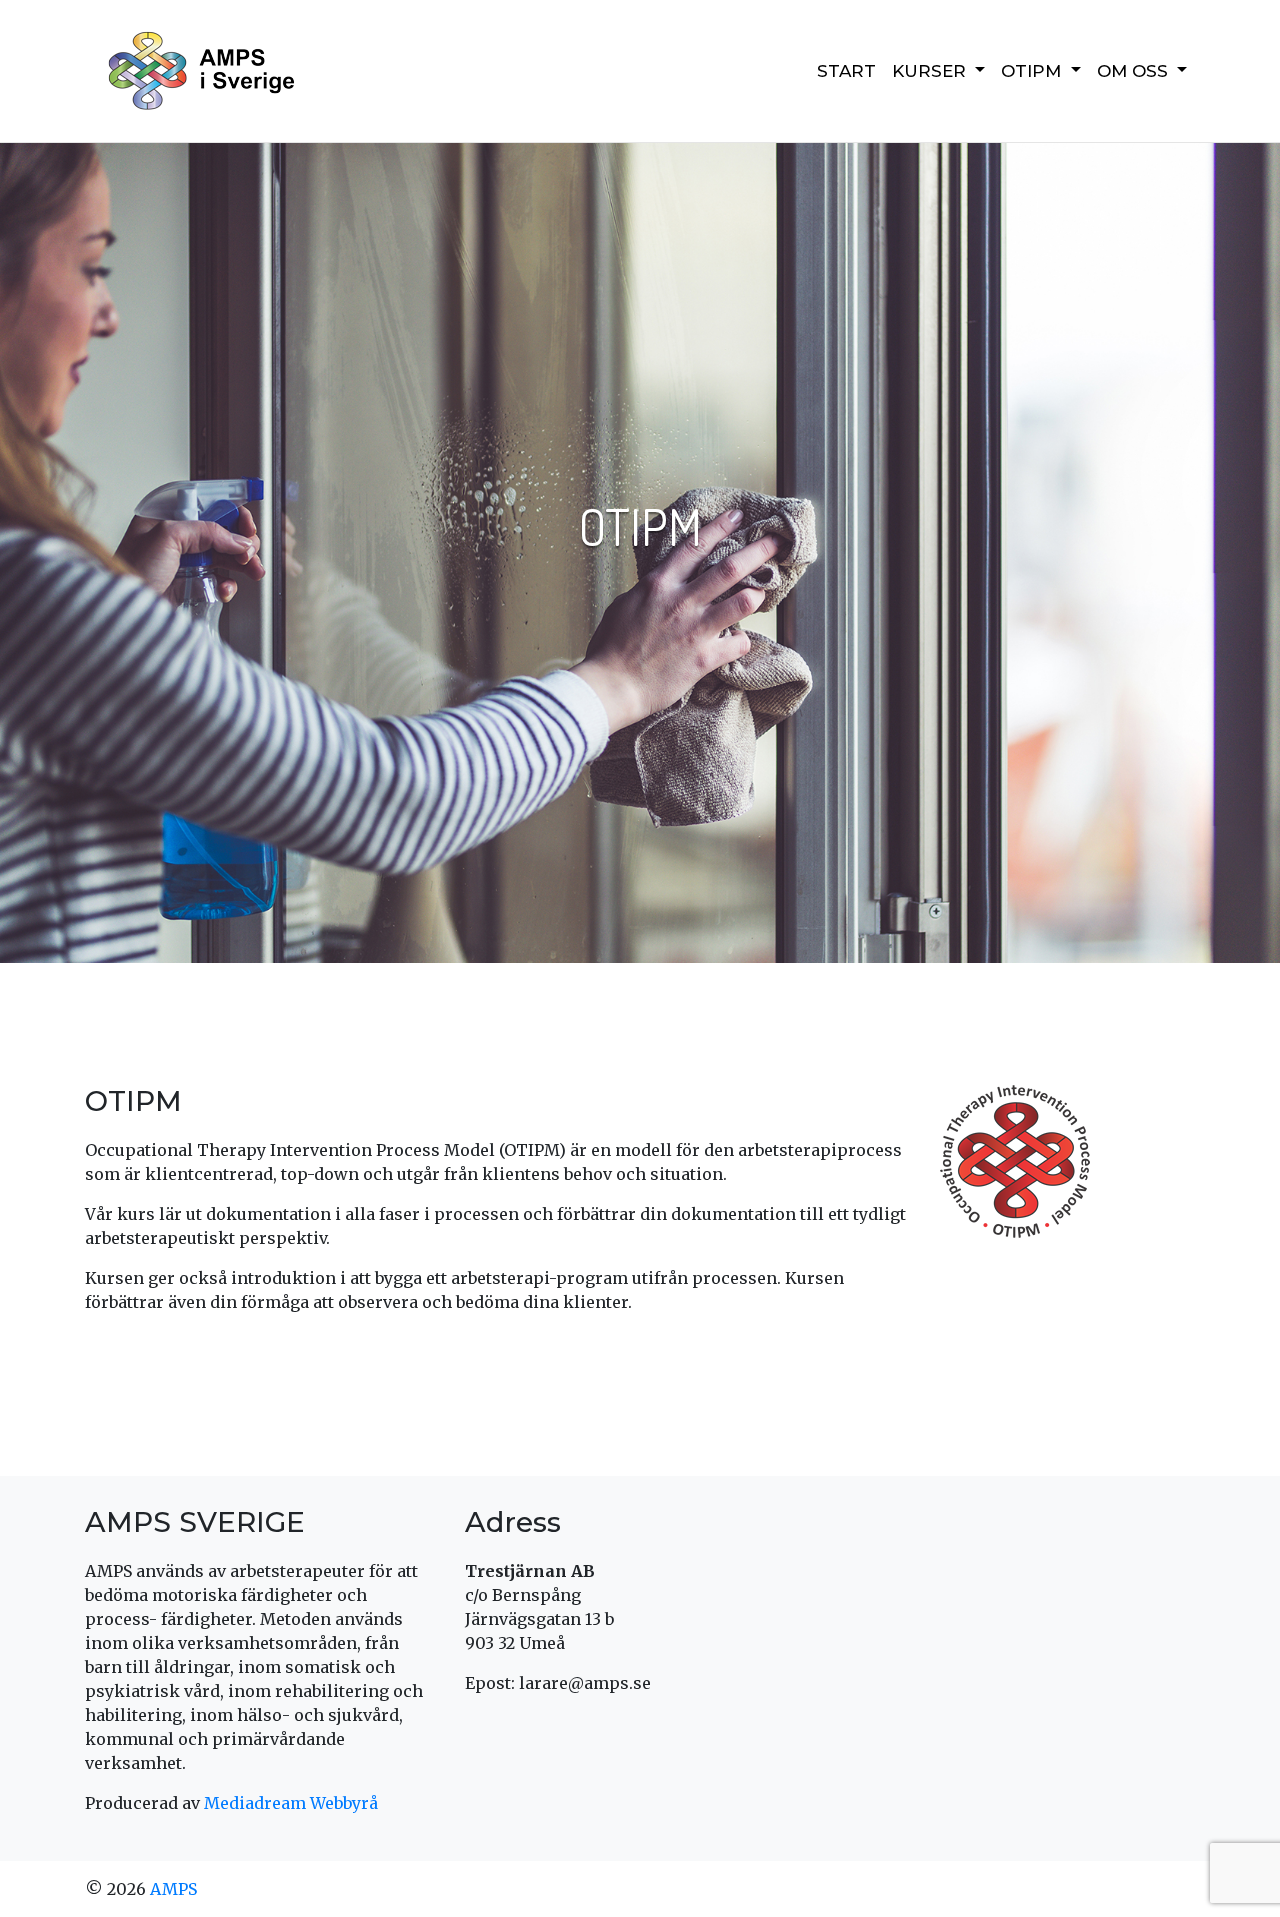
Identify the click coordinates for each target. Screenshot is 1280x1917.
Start (846, 71)
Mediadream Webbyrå (291, 1803)
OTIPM (1033, 71)
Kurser (931, 71)
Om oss (1135, 71)
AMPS (173, 1889)
